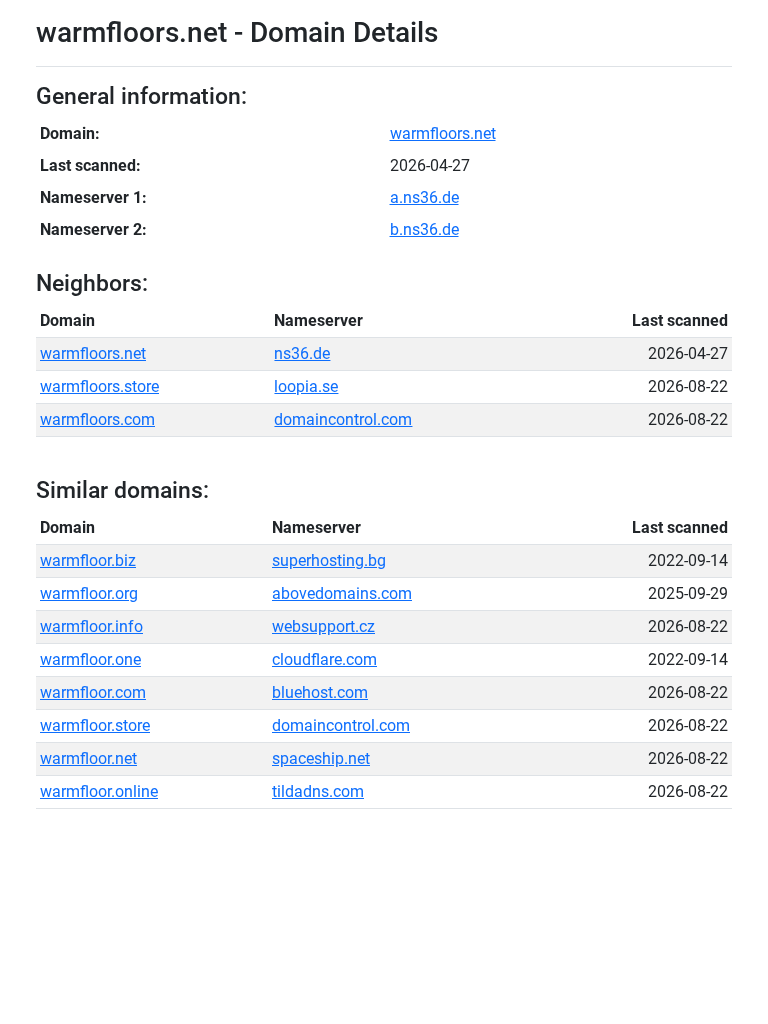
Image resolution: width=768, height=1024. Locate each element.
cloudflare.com (324, 659)
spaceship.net (321, 758)
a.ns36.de (424, 197)
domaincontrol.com (343, 419)
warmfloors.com (97, 419)
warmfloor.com (93, 692)
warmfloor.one (90, 659)
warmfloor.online (99, 791)
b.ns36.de (424, 229)
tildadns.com (318, 791)
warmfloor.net (88, 758)
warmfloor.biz (88, 560)
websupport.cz (323, 626)
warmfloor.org (89, 593)
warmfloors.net (443, 133)
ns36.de (302, 353)
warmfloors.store (99, 386)
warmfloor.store (95, 725)
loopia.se (306, 386)
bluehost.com (320, 692)
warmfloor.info (91, 626)
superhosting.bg (329, 560)
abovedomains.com (342, 593)
